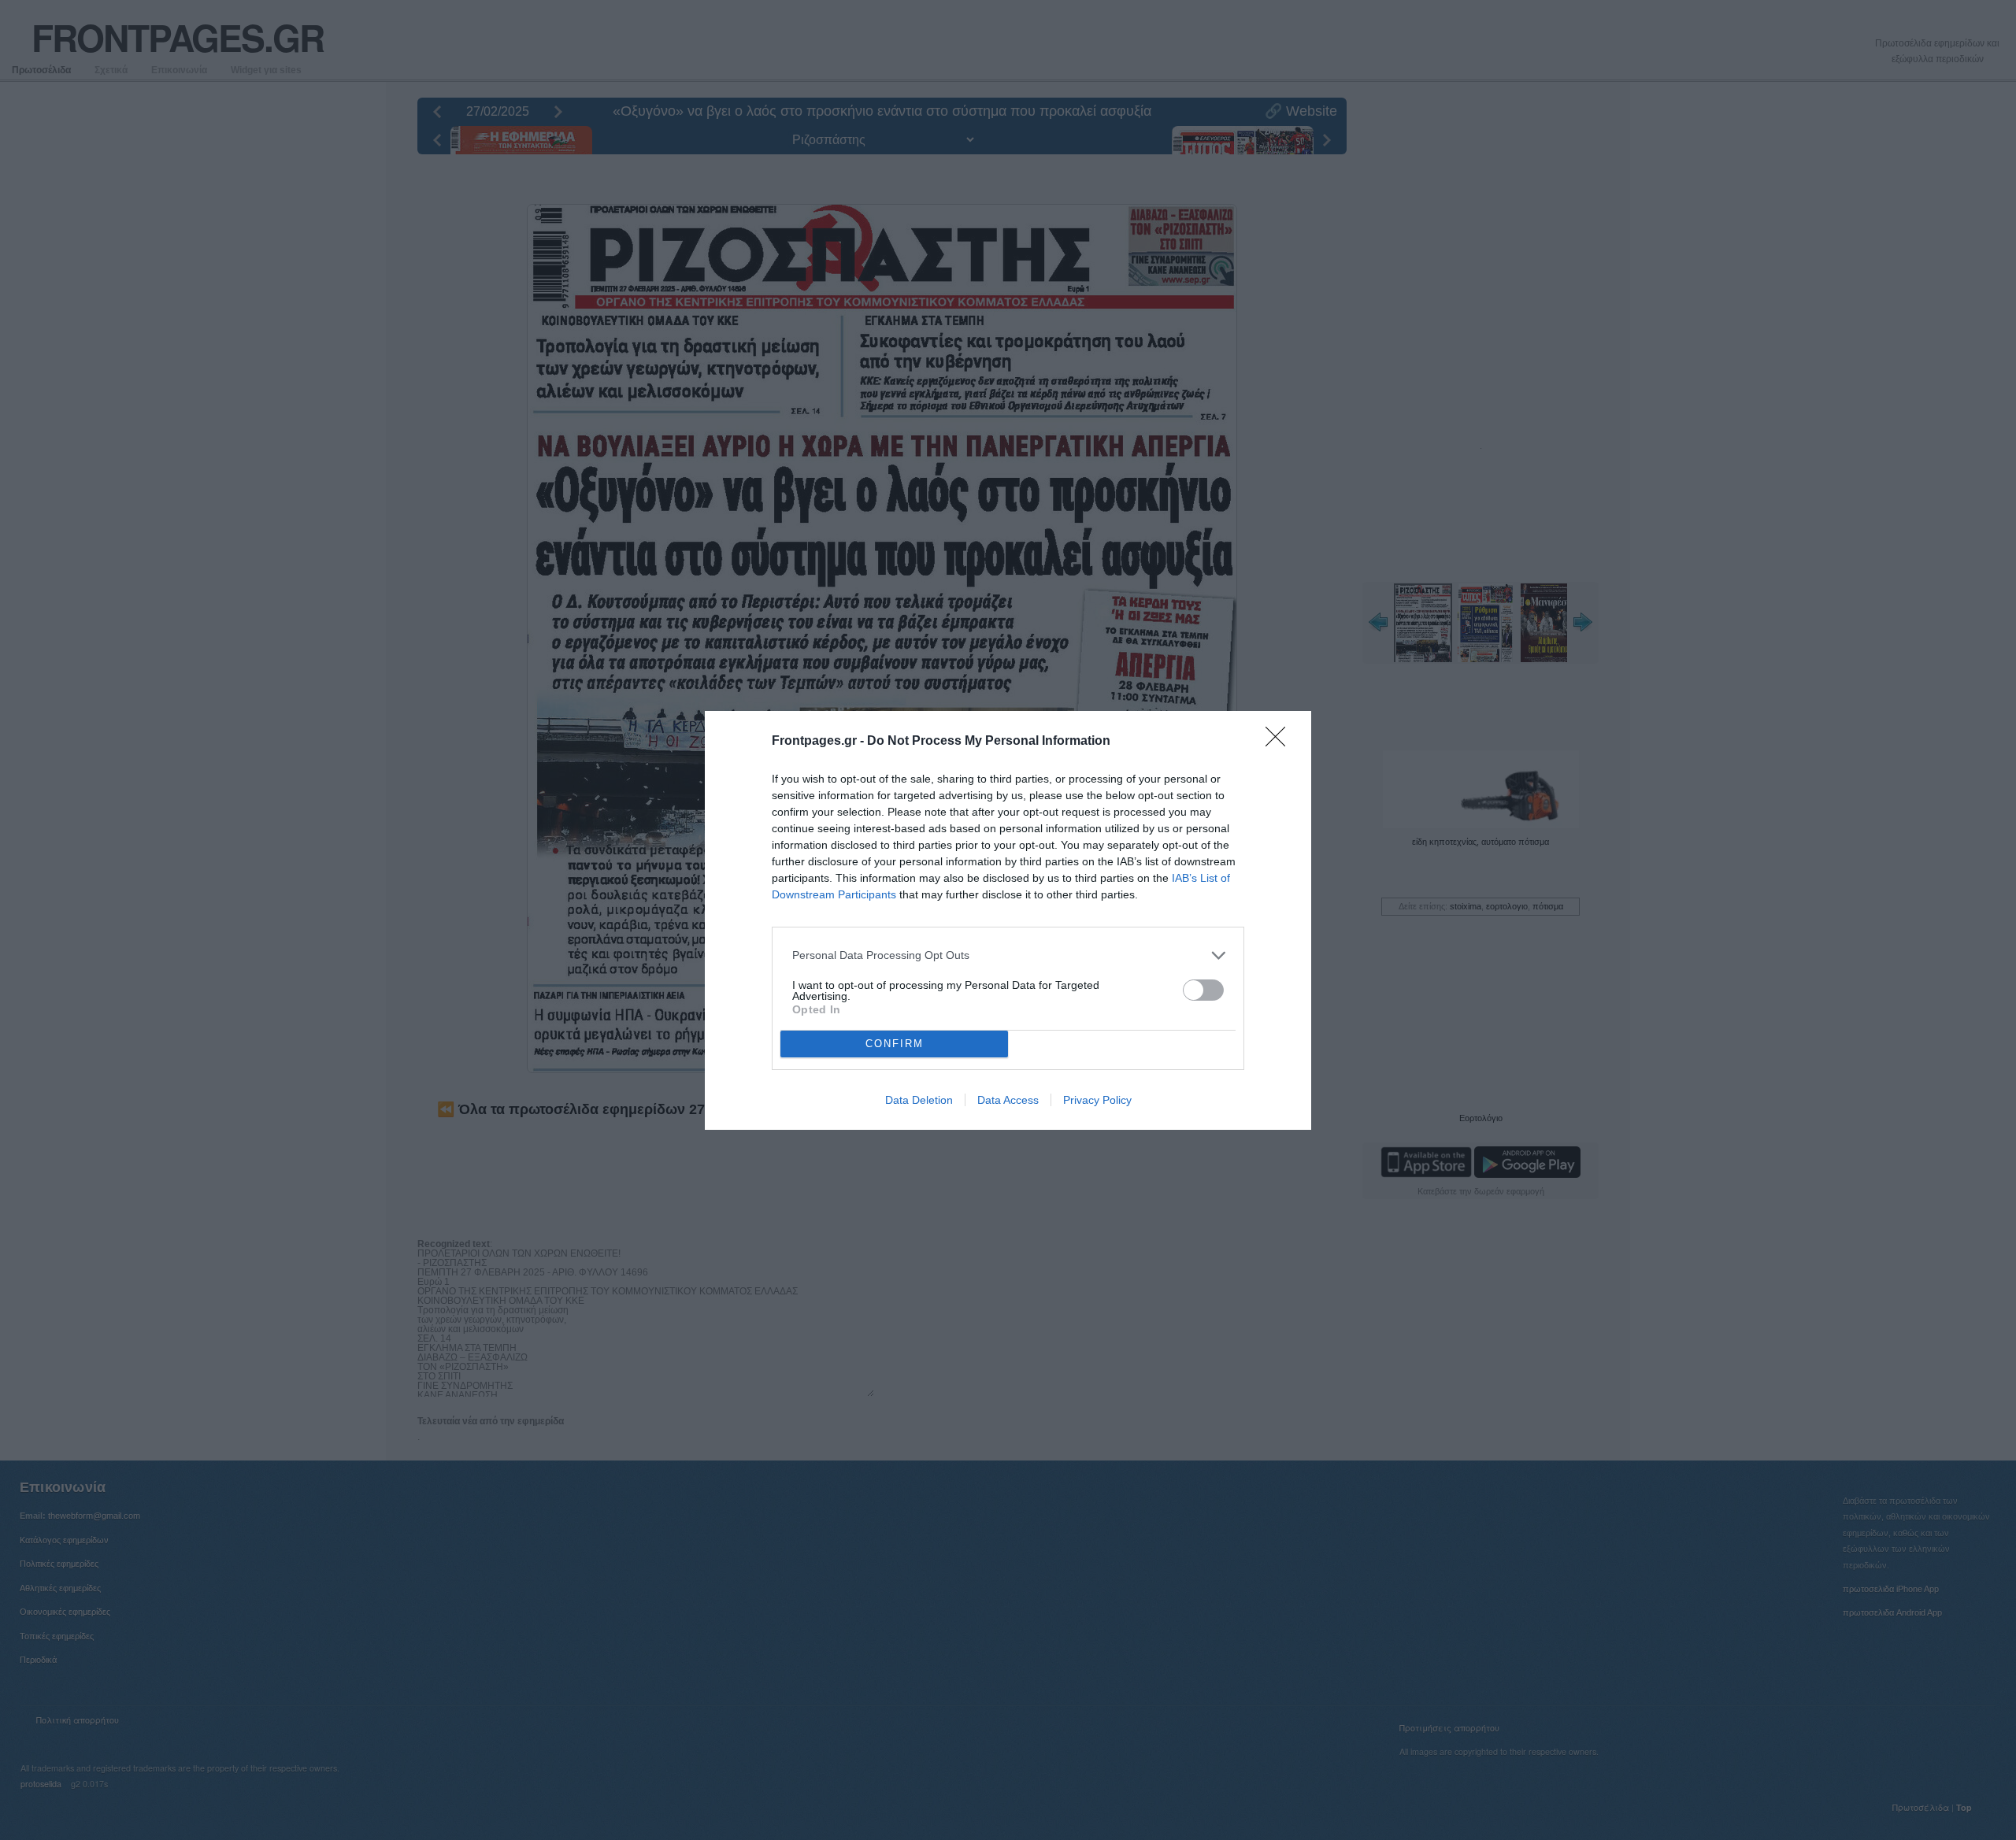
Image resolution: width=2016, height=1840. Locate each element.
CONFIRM (895, 1044)
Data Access (1008, 1100)
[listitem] (1008, 955)
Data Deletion (919, 1100)
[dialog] (1008, 920)
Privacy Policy (1097, 1100)
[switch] (1203, 990)
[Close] (1280, 742)
